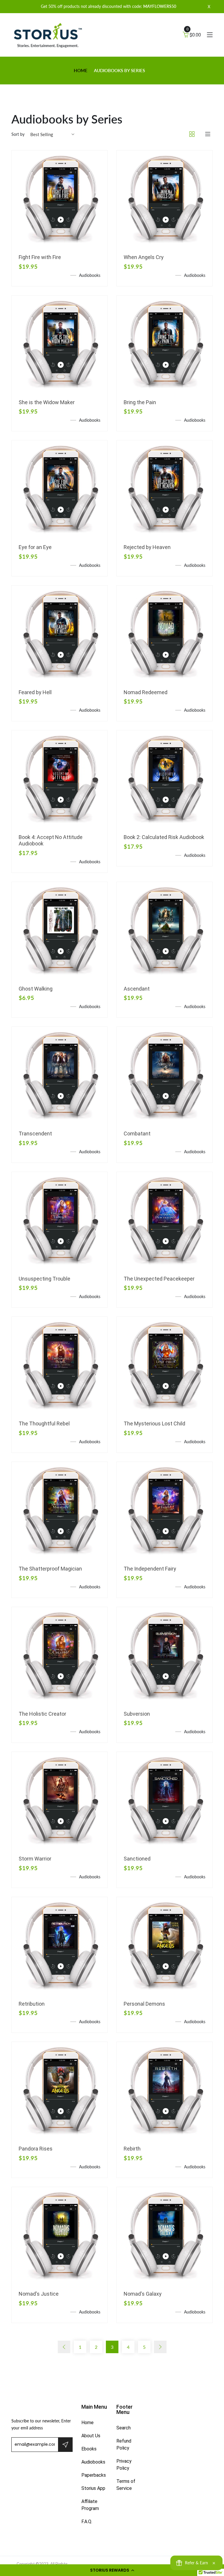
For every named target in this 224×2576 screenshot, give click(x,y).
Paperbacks (94, 2475)
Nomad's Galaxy (143, 2294)
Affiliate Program (90, 2505)
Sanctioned (137, 1859)
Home (81, 70)
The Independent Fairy (150, 1569)
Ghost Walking (36, 989)
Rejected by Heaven (147, 547)
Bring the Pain (140, 402)
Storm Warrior (35, 1859)
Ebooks (89, 2449)
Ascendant (137, 989)
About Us (91, 2436)
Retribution (32, 2004)
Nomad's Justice (39, 2294)
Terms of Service (126, 2485)
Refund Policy (124, 2444)
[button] (112, 2570)
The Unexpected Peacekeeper (159, 1279)
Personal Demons (144, 2004)
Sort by (18, 134)
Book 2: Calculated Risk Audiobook (164, 837)
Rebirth (132, 2149)
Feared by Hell (35, 692)
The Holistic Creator (42, 1714)
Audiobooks (93, 2462)
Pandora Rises (36, 2149)
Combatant (137, 1134)
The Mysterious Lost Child (154, 1424)
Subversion (137, 1714)
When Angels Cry (144, 257)
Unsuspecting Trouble (44, 1279)
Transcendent (35, 1134)
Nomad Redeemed (146, 692)
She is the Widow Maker (47, 402)
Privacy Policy (124, 2465)
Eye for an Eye (35, 547)
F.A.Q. (87, 2522)
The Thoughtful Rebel (44, 1424)
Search (124, 2428)
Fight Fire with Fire (40, 257)
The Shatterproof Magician (50, 1569)
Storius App (93, 2488)
